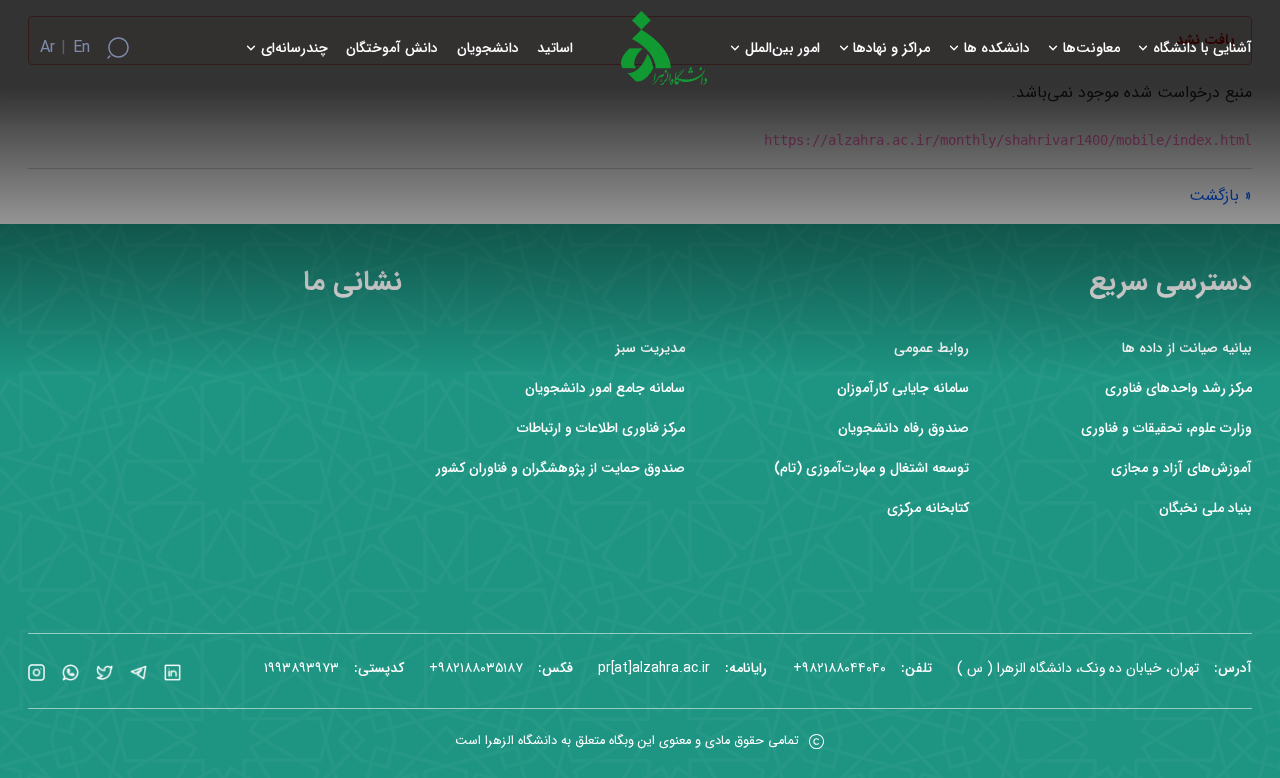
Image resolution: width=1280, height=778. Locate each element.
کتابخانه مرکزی (928, 508)
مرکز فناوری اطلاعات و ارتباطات (601, 428)
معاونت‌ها (1091, 48)
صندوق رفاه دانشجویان (903, 428)
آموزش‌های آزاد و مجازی (1181, 468)
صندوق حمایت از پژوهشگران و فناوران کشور (560, 468)
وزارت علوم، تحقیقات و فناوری (1166, 428)
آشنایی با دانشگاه (1202, 48)
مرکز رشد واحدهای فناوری (1178, 388)
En (81, 48)
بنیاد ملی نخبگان (1205, 508)
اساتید (555, 48)
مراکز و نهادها (891, 48)
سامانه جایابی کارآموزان (903, 388)
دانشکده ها (997, 48)
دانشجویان (488, 48)
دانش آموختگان (392, 48)
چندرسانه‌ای (294, 48)
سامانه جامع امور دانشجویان (605, 388)
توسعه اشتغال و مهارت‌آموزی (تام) (871, 468)
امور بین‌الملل (782, 48)
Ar (47, 48)
